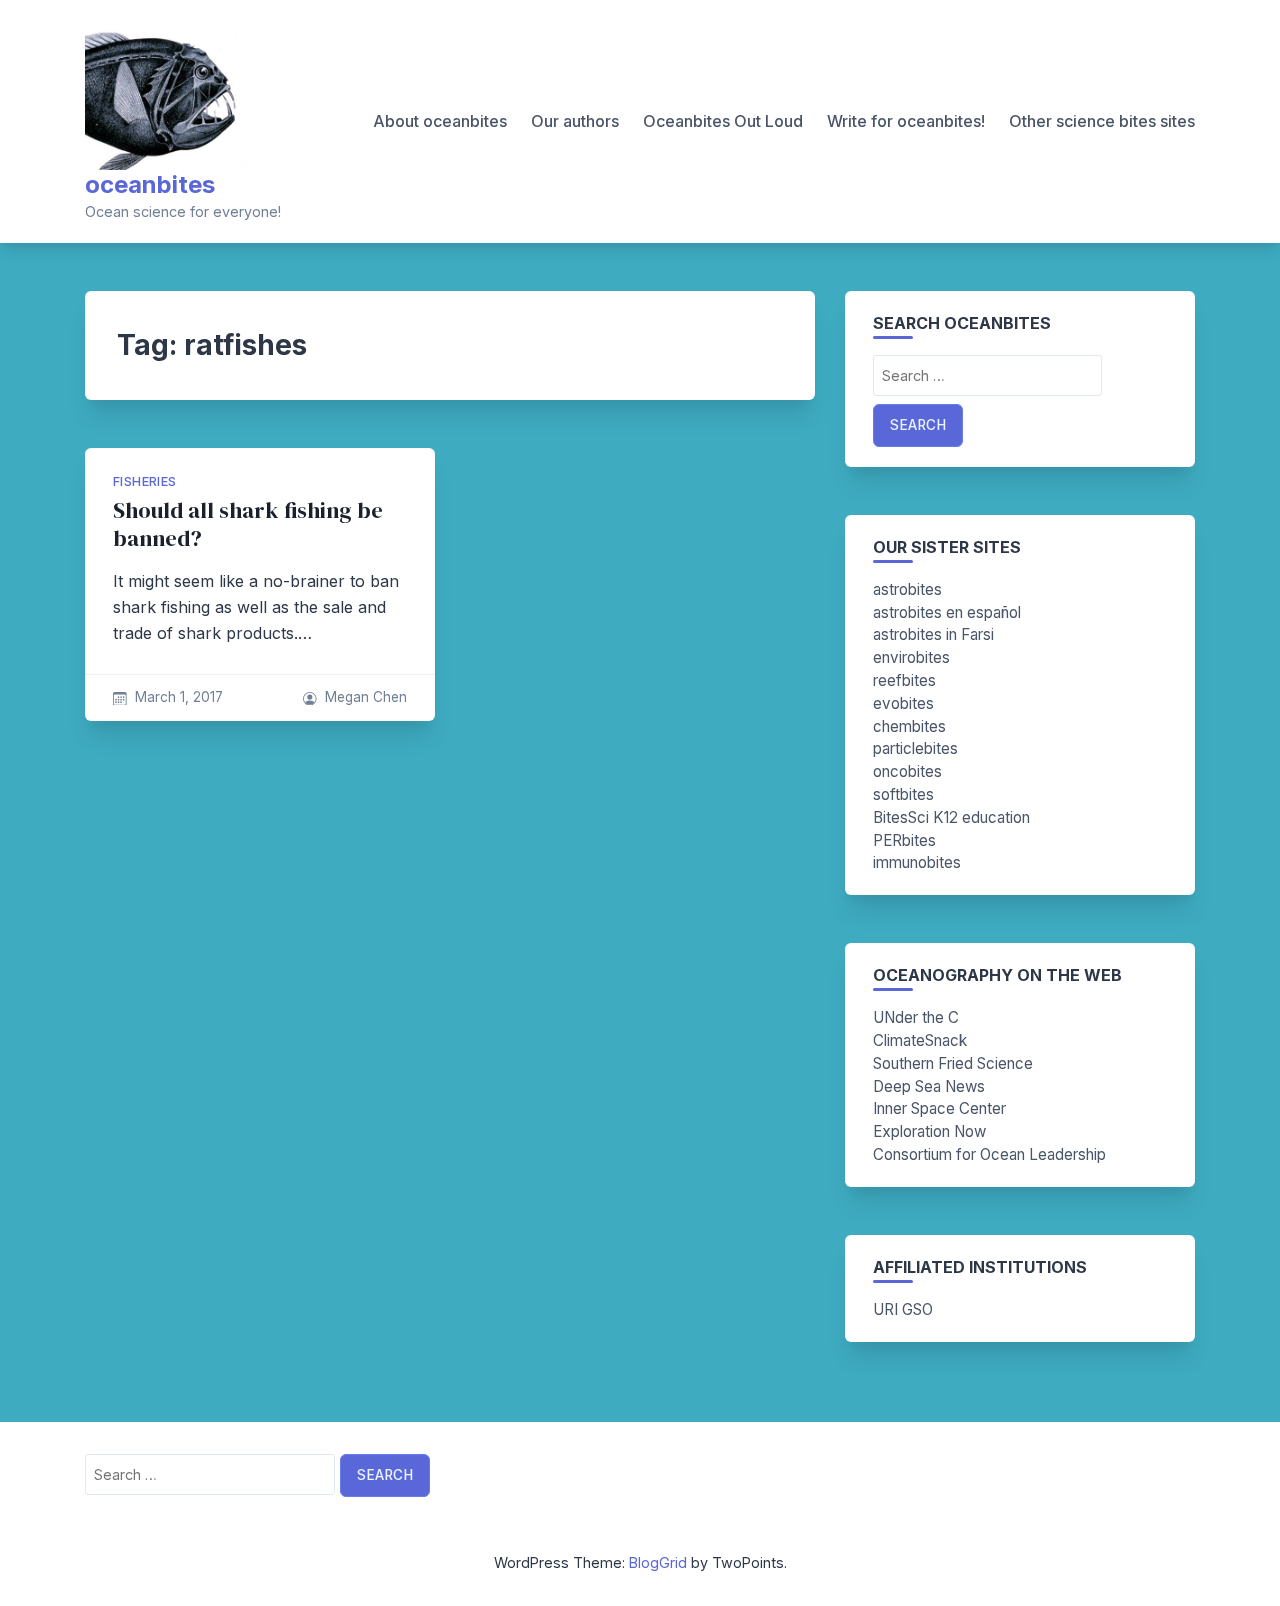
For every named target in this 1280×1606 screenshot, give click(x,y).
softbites (903, 794)
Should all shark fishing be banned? (248, 524)
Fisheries (145, 481)
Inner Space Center (939, 1108)
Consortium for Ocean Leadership (989, 1154)
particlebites (915, 748)
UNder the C (916, 1017)
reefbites (904, 680)
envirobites (911, 657)
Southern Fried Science (953, 1063)
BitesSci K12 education (951, 817)
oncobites (907, 771)
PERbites (904, 840)
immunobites (917, 862)
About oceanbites (440, 121)
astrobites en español (947, 612)
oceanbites (150, 184)
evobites (903, 703)
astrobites (907, 589)
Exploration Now (929, 1131)
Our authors (575, 121)
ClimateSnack (920, 1040)
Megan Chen (366, 697)
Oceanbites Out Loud (723, 121)
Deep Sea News (929, 1086)
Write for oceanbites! (906, 121)
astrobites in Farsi (933, 634)
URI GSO (903, 1309)
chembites (909, 726)
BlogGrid (658, 1562)
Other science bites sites (1102, 121)
